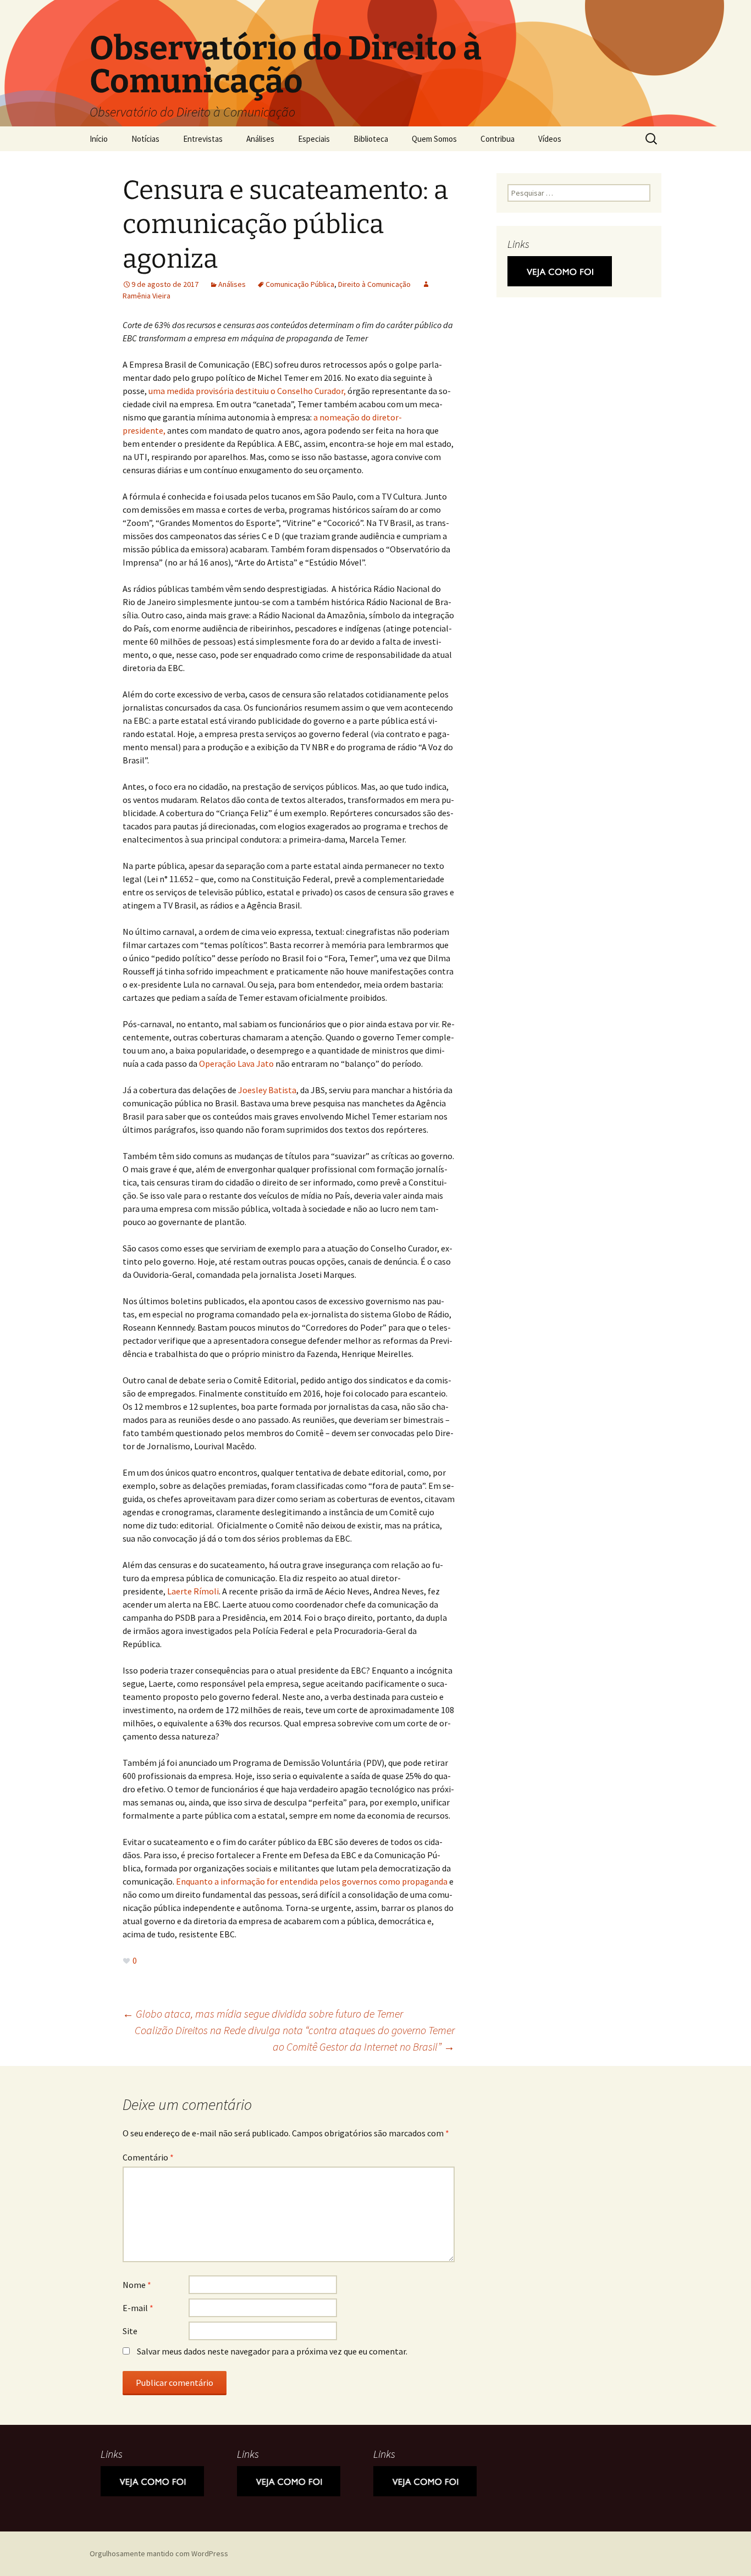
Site (130, 2331)
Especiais (314, 139)
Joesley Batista (267, 1090)
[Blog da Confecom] (560, 270)
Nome (137, 2285)
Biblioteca (371, 139)
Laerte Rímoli (193, 1591)
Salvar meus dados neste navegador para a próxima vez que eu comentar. (272, 2351)
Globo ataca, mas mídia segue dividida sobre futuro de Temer (263, 2013)
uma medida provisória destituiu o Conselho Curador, (248, 391)
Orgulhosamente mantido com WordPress (159, 2553)
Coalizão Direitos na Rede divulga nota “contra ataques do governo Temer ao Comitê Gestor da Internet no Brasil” (295, 2038)
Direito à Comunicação (374, 284)
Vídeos (550, 139)
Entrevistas (203, 139)
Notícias (145, 139)
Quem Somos (434, 139)
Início (99, 139)
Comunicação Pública (300, 284)
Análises (260, 139)
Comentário (148, 2157)
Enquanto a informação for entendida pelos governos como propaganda (312, 1881)
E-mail (138, 2308)
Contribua (498, 139)
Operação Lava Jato (236, 1063)
